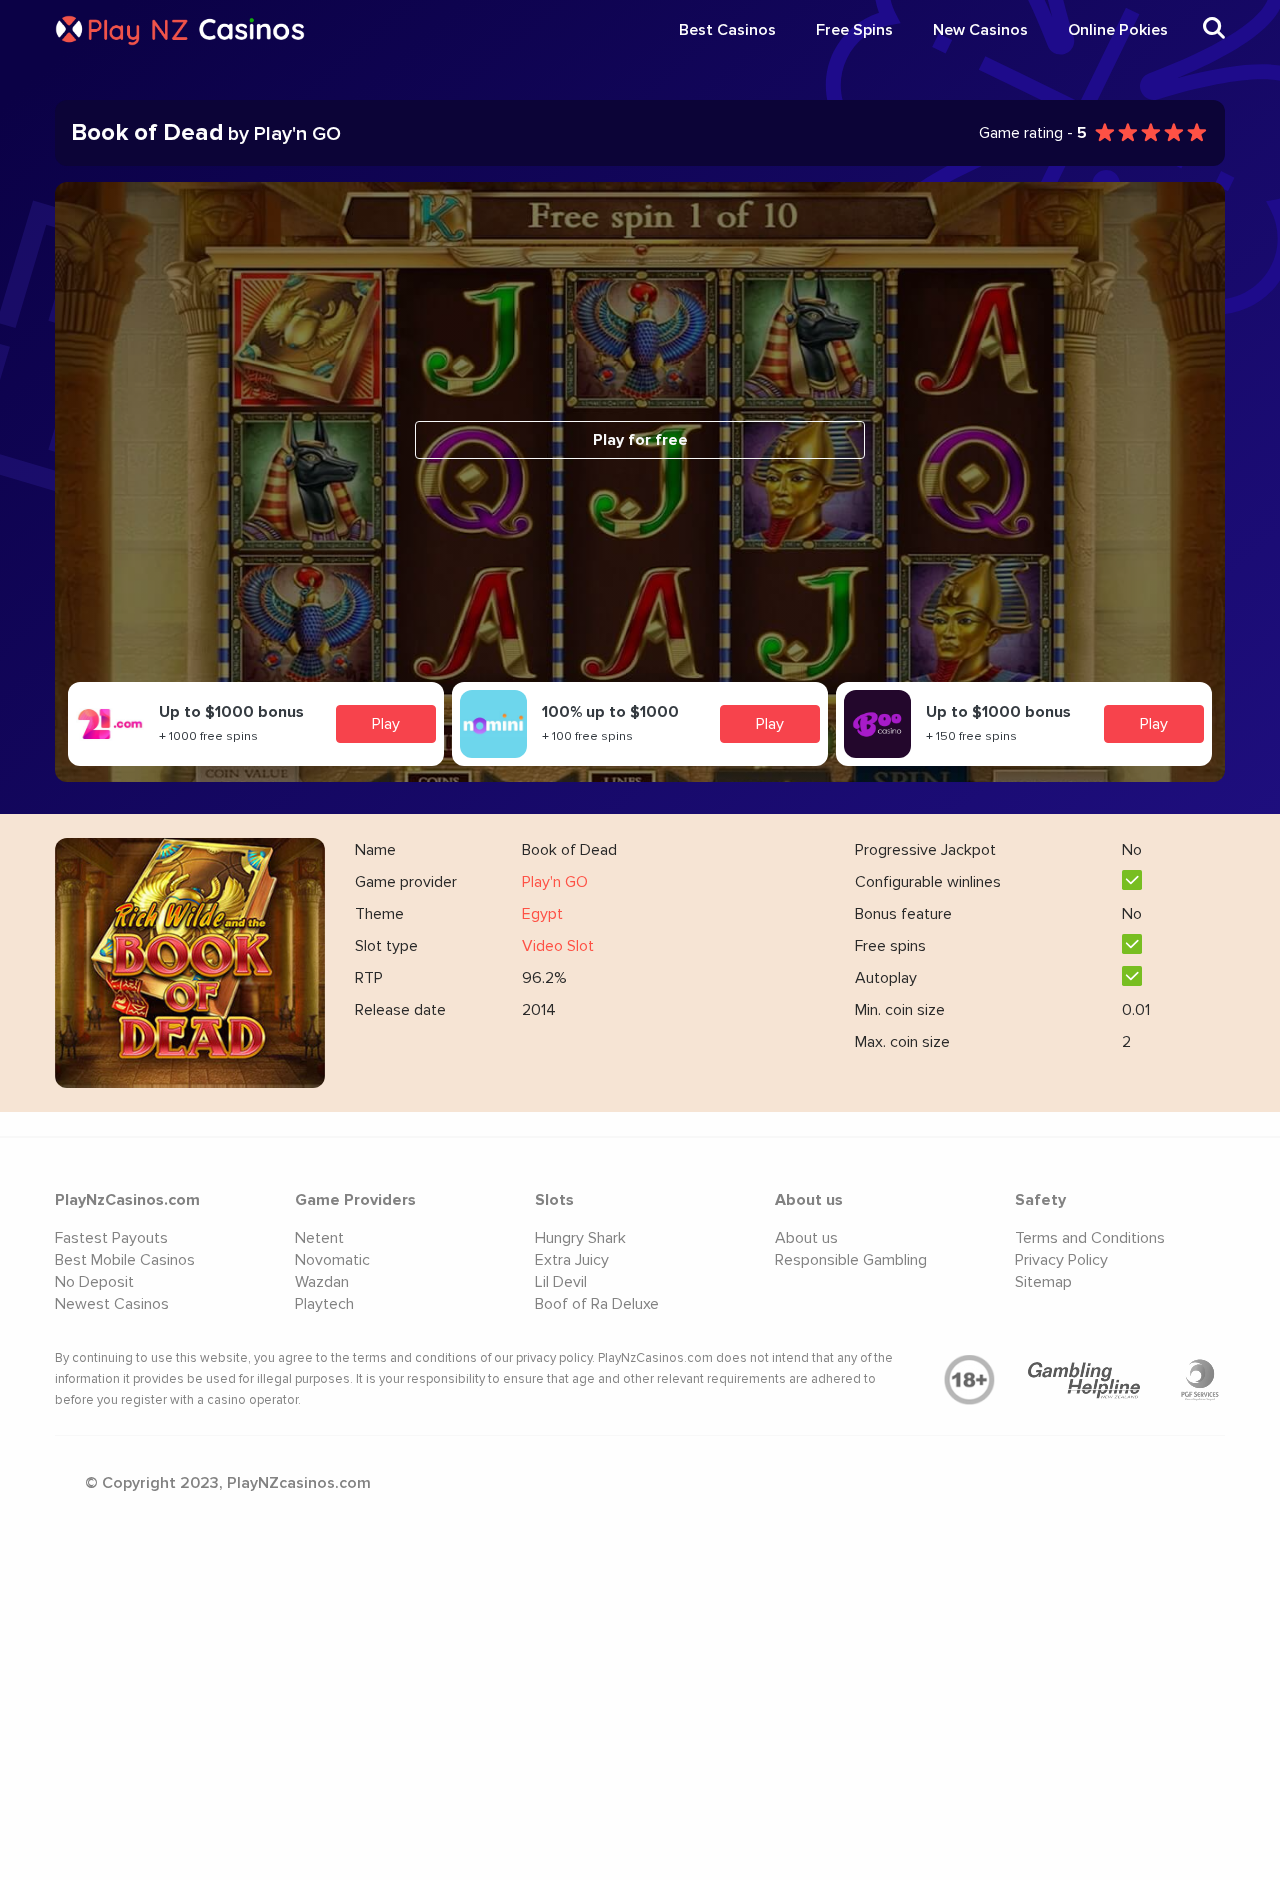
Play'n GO (555, 882)
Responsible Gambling (851, 1260)
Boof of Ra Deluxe (597, 1304)
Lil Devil (561, 1282)
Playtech (324, 1304)
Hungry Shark (580, 1238)
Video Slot (558, 946)
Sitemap (1043, 1282)
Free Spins (854, 30)
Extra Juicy (572, 1260)
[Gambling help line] (1085, 1380)
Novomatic (332, 1260)
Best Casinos (727, 30)
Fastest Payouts (111, 1238)
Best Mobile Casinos (125, 1260)
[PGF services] (1200, 1380)
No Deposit (94, 1282)
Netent (319, 1238)
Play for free (640, 440)
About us (806, 1238)
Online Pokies (1118, 30)
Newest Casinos (112, 1304)
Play (386, 724)
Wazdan (322, 1282)
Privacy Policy (1061, 1260)
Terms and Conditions (1090, 1238)
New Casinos (980, 30)
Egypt (542, 914)
